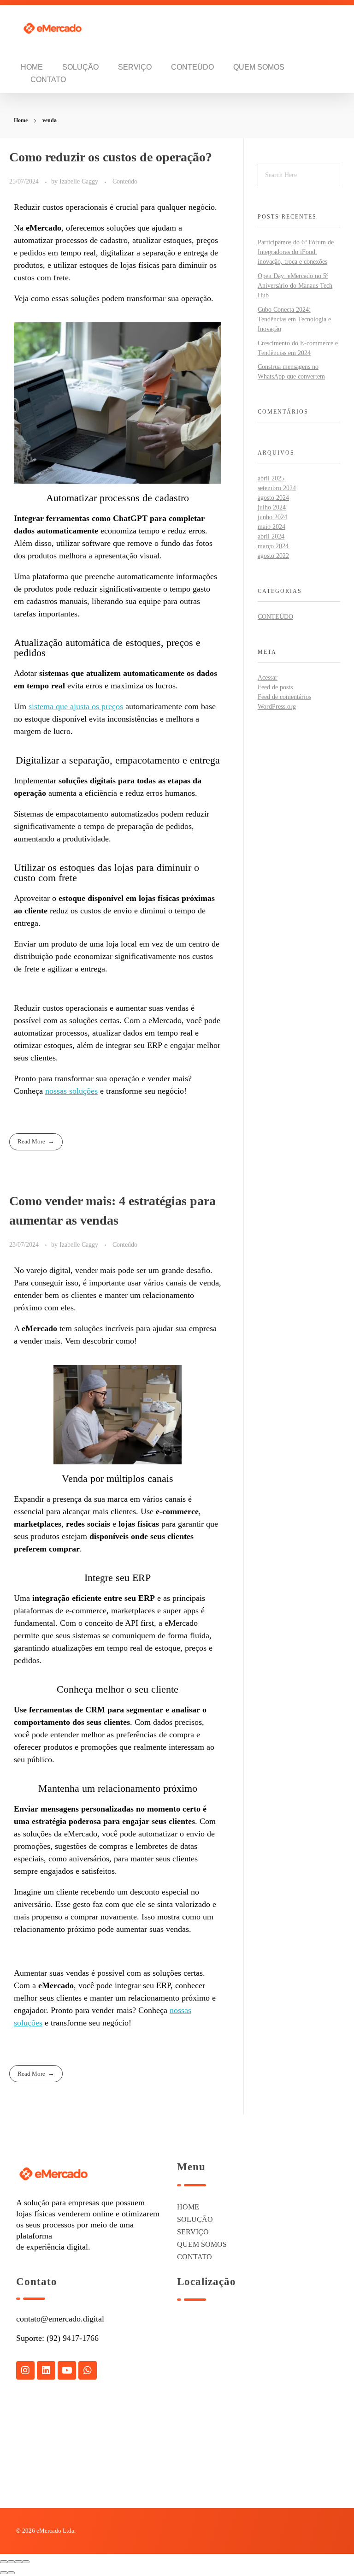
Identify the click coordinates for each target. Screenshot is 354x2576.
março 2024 (273, 546)
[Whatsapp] (88, 2370)
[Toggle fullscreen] (18, 2562)
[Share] (11, 2562)
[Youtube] (67, 2370)
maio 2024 (271, 527)
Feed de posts (275, 687)
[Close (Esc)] (4, 2562)
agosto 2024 (273, 498)
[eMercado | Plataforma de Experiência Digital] (58, 28)
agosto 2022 (273, 556)
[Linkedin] (46, 2370)
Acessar (268, 678)
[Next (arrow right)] (11, 2573)
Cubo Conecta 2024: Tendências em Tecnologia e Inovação (294, 319)
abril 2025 (271, 478)
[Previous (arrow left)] (4, 2573)
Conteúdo (125, 181)
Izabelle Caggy (80, 181)
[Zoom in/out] (26, 2562)
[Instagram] (25, 2370)
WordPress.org (277, 707)
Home (21, 120)
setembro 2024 (277, 488)
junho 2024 (272, 517)
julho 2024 (272, 507)
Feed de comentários (284, 697)
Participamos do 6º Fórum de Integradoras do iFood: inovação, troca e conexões (296, 252)
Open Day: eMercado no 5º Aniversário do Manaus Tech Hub (295, 286)
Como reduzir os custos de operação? (111, 157)
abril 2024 (271, 536)
